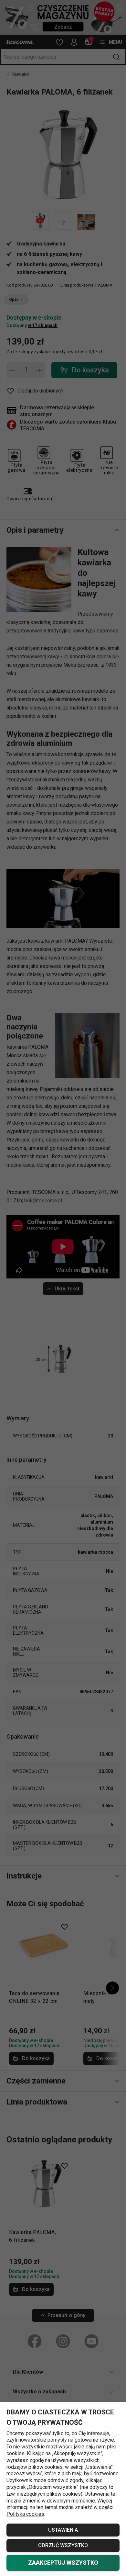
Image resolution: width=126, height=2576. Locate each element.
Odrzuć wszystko (63, 2545)
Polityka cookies (25, 2514)
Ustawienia (63, 2530)
